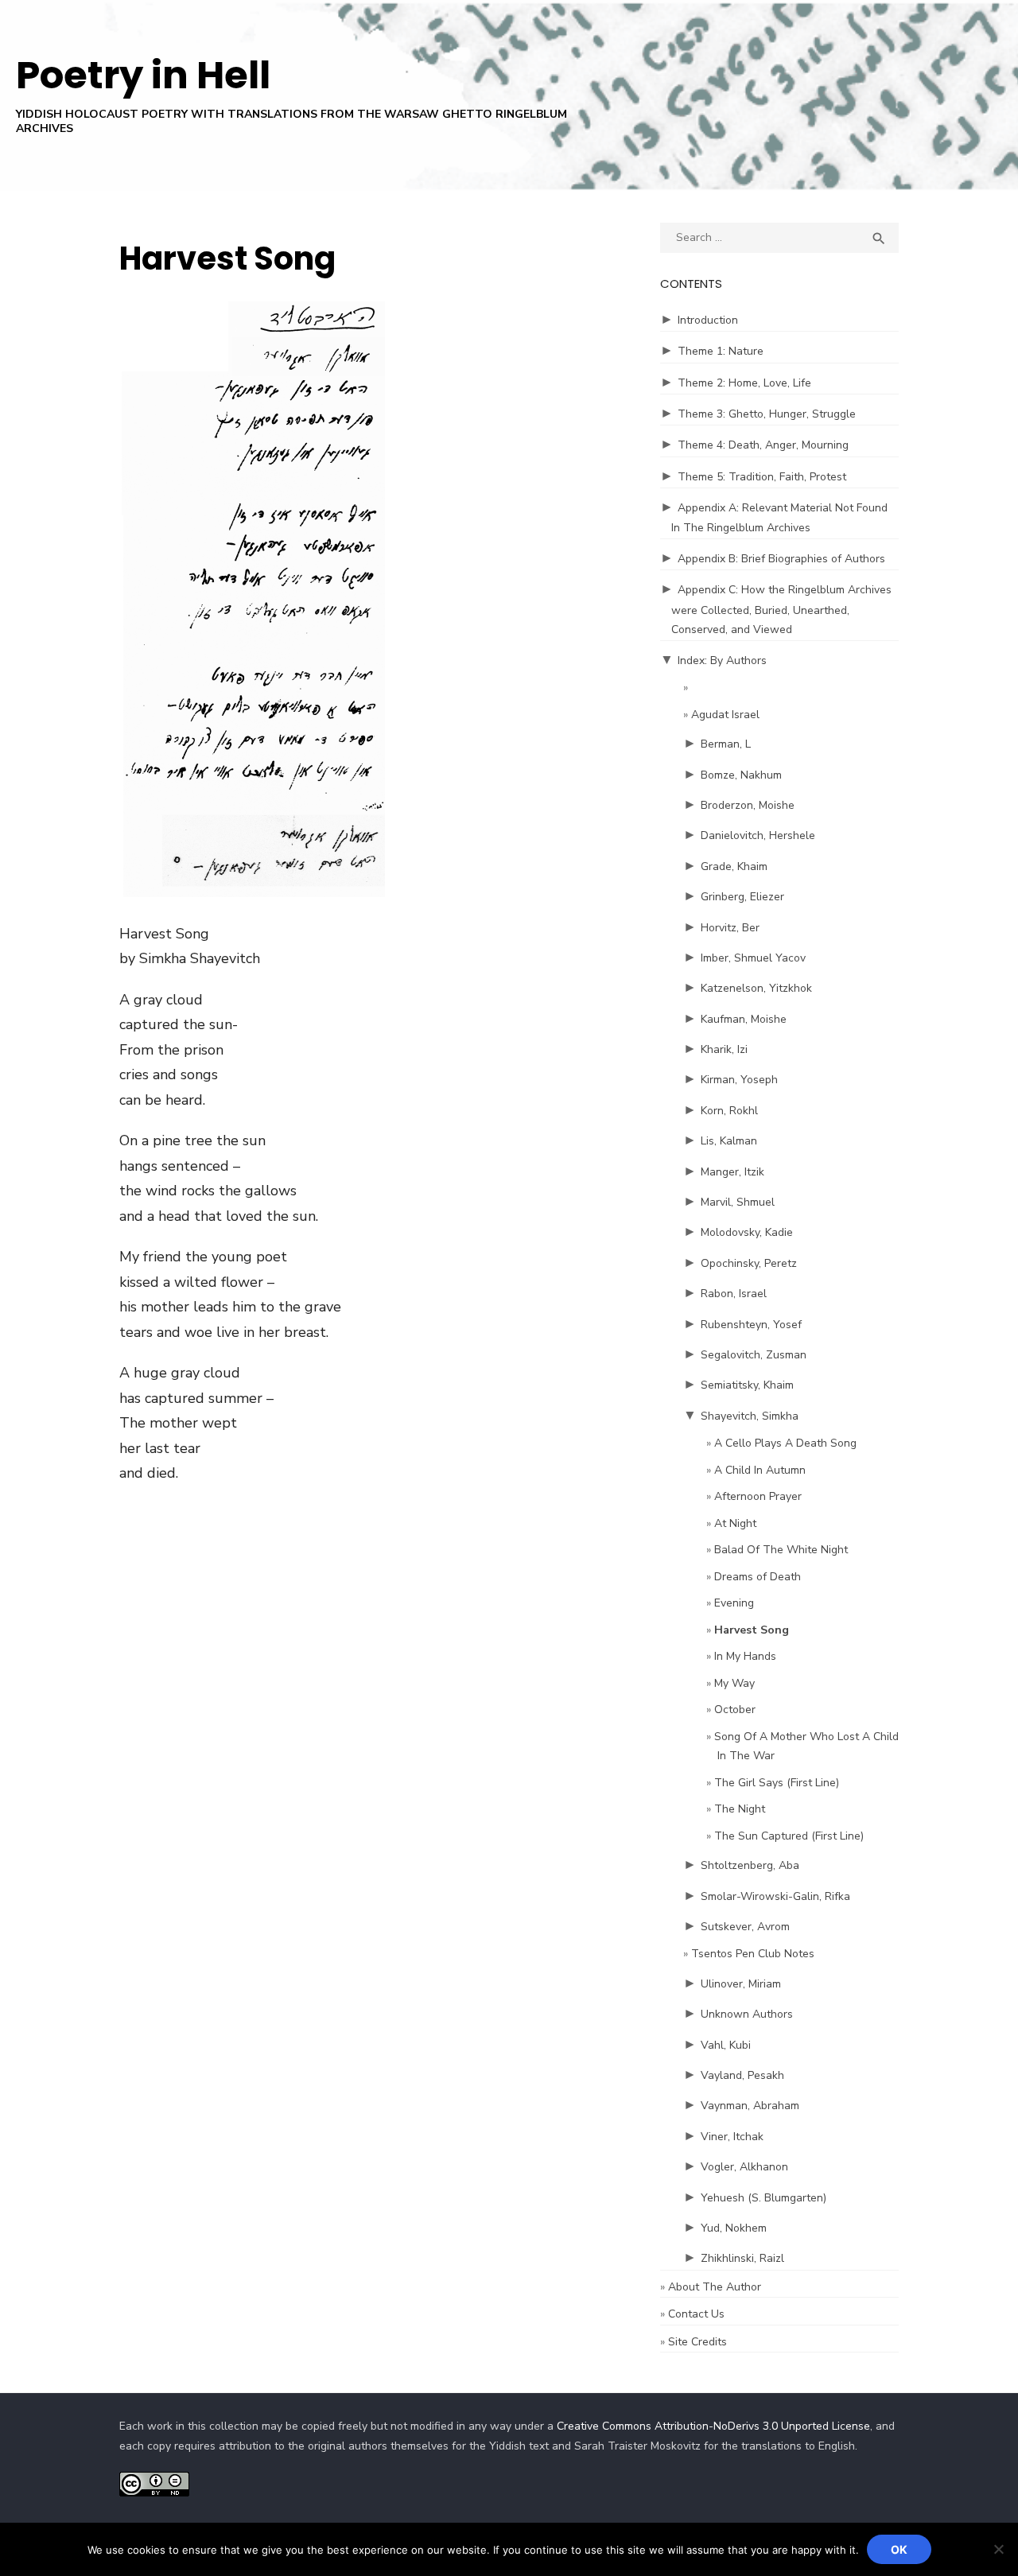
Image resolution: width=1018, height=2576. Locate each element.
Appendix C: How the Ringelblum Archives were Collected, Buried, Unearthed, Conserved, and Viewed (781, 610)
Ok (899, 2549)
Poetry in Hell (143, 75)
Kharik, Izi (724, 1049)
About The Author (715, 2287)
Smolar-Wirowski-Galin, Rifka (775, 1896)
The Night (740, 1809)
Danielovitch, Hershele (758, 835)
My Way (734, 1683)
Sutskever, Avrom (745, 1927)
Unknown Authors (747, 2014)
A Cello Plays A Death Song (785, 1443)
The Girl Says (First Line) (777, 1783)
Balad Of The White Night (781, 1550)
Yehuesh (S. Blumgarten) (763, 2198)
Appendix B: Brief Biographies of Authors (781, 559)
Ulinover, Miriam (741, 1984)
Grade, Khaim (734, 866)
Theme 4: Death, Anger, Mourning (763, 445)
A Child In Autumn (760, 1470)
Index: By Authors (722, 661)
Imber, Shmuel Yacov (753, 958)
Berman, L (726, 744)
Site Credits (697, 2342)
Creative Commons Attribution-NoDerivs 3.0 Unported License (713, 2426)
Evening (734, 1603)
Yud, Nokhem (734, 2228)
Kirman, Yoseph (739, 1080)
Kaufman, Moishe (744, 1019)
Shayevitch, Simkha (750, 1416)
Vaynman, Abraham (750, 2106)
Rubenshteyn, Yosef (751, 1325)
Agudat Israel (725, 715)
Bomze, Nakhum (741, 775)
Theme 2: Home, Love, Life (744, 383)
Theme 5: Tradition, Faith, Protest (762, 477)
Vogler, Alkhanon (744, 2167)
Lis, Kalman (729, 1141)
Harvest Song (752, 1630)
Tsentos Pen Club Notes (753, 1954)
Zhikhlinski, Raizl (742, 2258)
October (735, 1710)
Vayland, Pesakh (742, 2075)
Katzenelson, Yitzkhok (756, 988)
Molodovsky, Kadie (747, 1232)
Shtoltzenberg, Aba (750, 1865)
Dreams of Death (758, 1577)
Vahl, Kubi (726, 2045)
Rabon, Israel (734, 1294)
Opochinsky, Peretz (749, 1263)
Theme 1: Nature (721, 351)
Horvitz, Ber (730, 928)
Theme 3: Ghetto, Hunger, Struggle (767, 414)
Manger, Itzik (732, 1172)
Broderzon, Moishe (748, 805)
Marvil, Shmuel (738, 1202)
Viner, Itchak (732, 2137)
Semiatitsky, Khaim (747, 1385)
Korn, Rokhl (729, 1111)
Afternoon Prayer (758, 1496)
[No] (998, 2549)
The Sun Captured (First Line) (789, 1836)
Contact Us (696, 2314)
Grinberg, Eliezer (742, 897)
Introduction (708, 320)
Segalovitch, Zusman (754, 1355)
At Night (735, 1523)
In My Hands (745, 1656)
